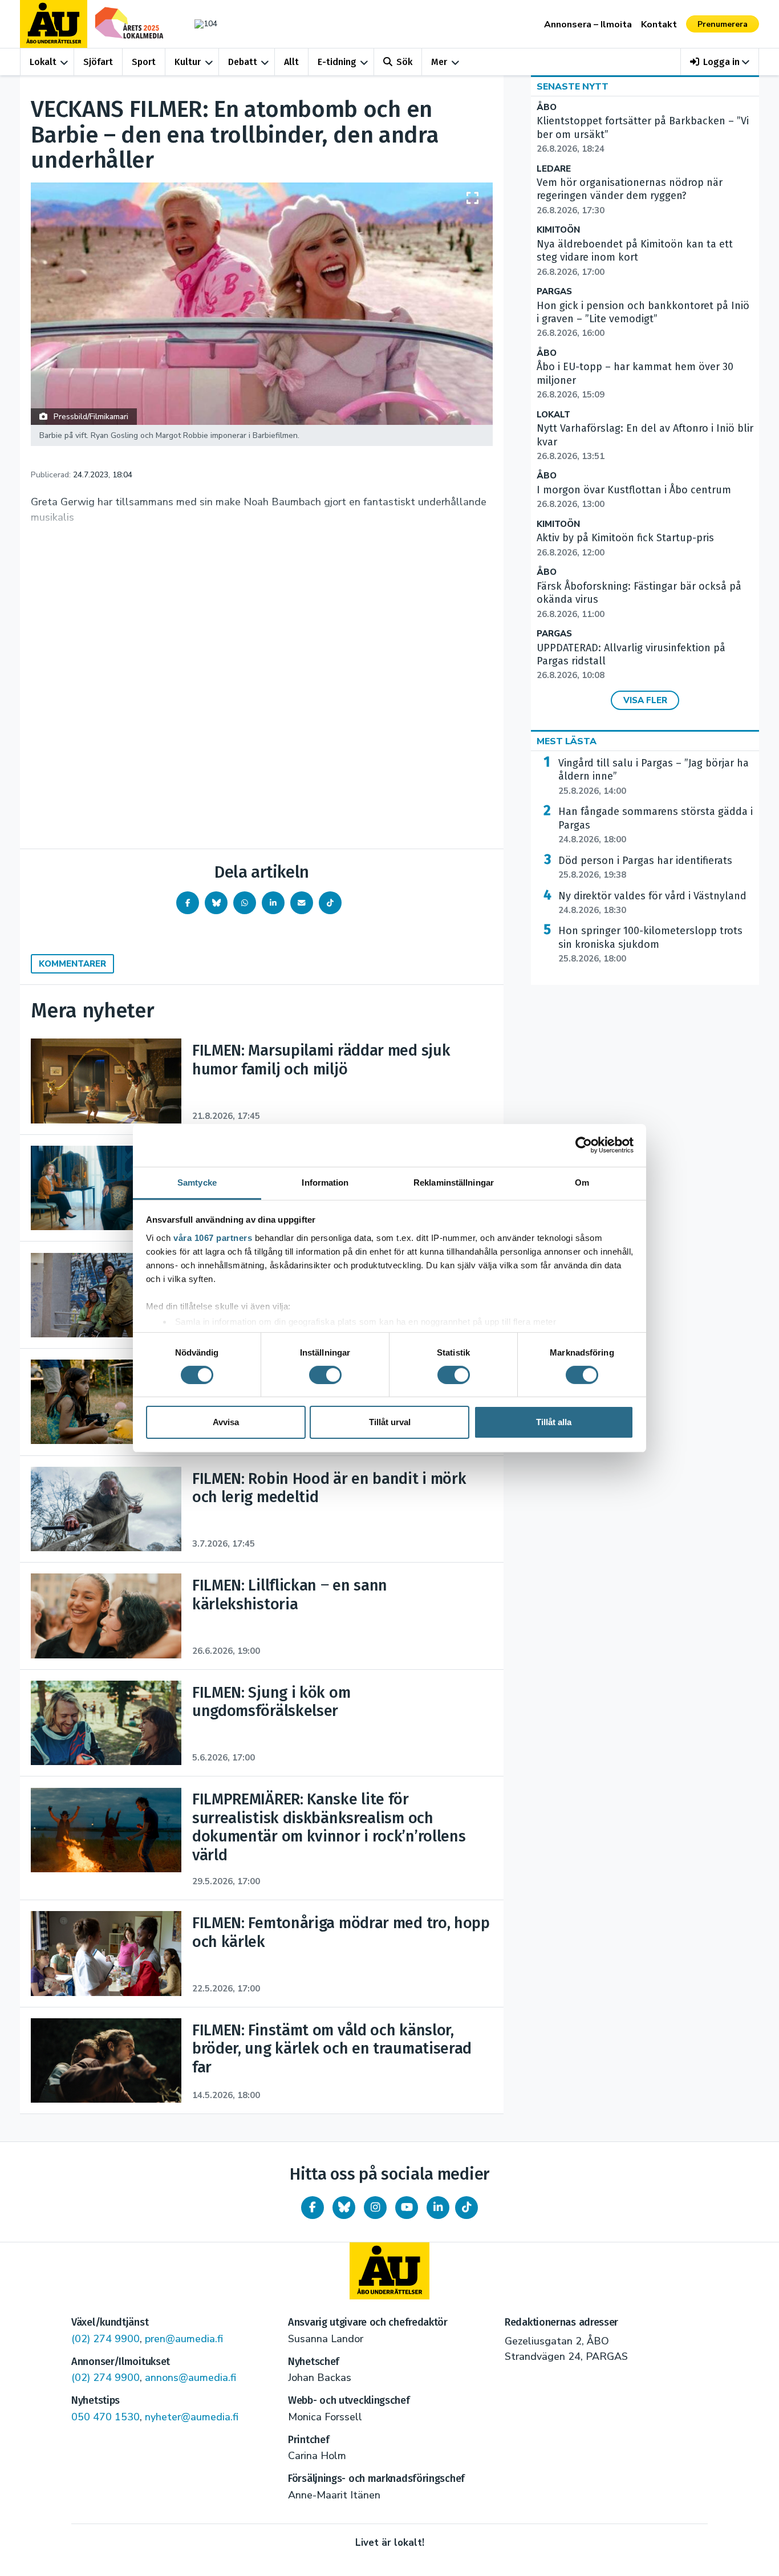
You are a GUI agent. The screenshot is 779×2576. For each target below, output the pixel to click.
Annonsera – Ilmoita (588, 25)
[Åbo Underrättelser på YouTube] (407, 2208)
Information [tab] (325, 1182)
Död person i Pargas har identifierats (645, 867)
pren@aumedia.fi (184, 2339)
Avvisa (226, 1422)
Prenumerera (723, 24)
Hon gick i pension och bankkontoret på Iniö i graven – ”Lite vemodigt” (643, 319)
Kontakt (659, 25)
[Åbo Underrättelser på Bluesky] (344, 2208)
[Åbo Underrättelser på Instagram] (375, 2208)
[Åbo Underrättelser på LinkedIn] (438, 2208)
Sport (144, 62)
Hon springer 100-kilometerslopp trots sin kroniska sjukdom (650, 944)
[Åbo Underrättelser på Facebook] (313, 2208)
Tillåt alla (554, 1422)
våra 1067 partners (213, 1237)
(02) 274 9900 (106, 2339)
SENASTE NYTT (573, 87)
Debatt (243, 62)
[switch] (325, 1375)
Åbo (547, 107)
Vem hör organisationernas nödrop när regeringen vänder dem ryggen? (630, 196)
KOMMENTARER (72, 964)
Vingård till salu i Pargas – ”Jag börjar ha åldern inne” (654, 777)
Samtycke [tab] (197, 1182)
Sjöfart (98, 62)
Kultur (188, 62)
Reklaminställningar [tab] (454, 1182)
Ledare (554, 169)
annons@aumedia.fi (190, 2378)
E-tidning (337, 62)
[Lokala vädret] (200, 24)
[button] (720, 62)
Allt (291, 62)
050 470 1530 (106, 2417)
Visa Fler (645, 700)
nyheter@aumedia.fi (192, 2417)
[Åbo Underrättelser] (389, 2271)
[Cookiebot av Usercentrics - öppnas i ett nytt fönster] (584, 1145)
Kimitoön (558, 230)
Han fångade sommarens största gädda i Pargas (656, 825)
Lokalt (43, 62)
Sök (404, 62)
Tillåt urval (390, 1422)
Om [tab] (582, 1182)
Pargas (554, 292)
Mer (439, 62)
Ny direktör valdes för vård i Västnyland (652, 903)
